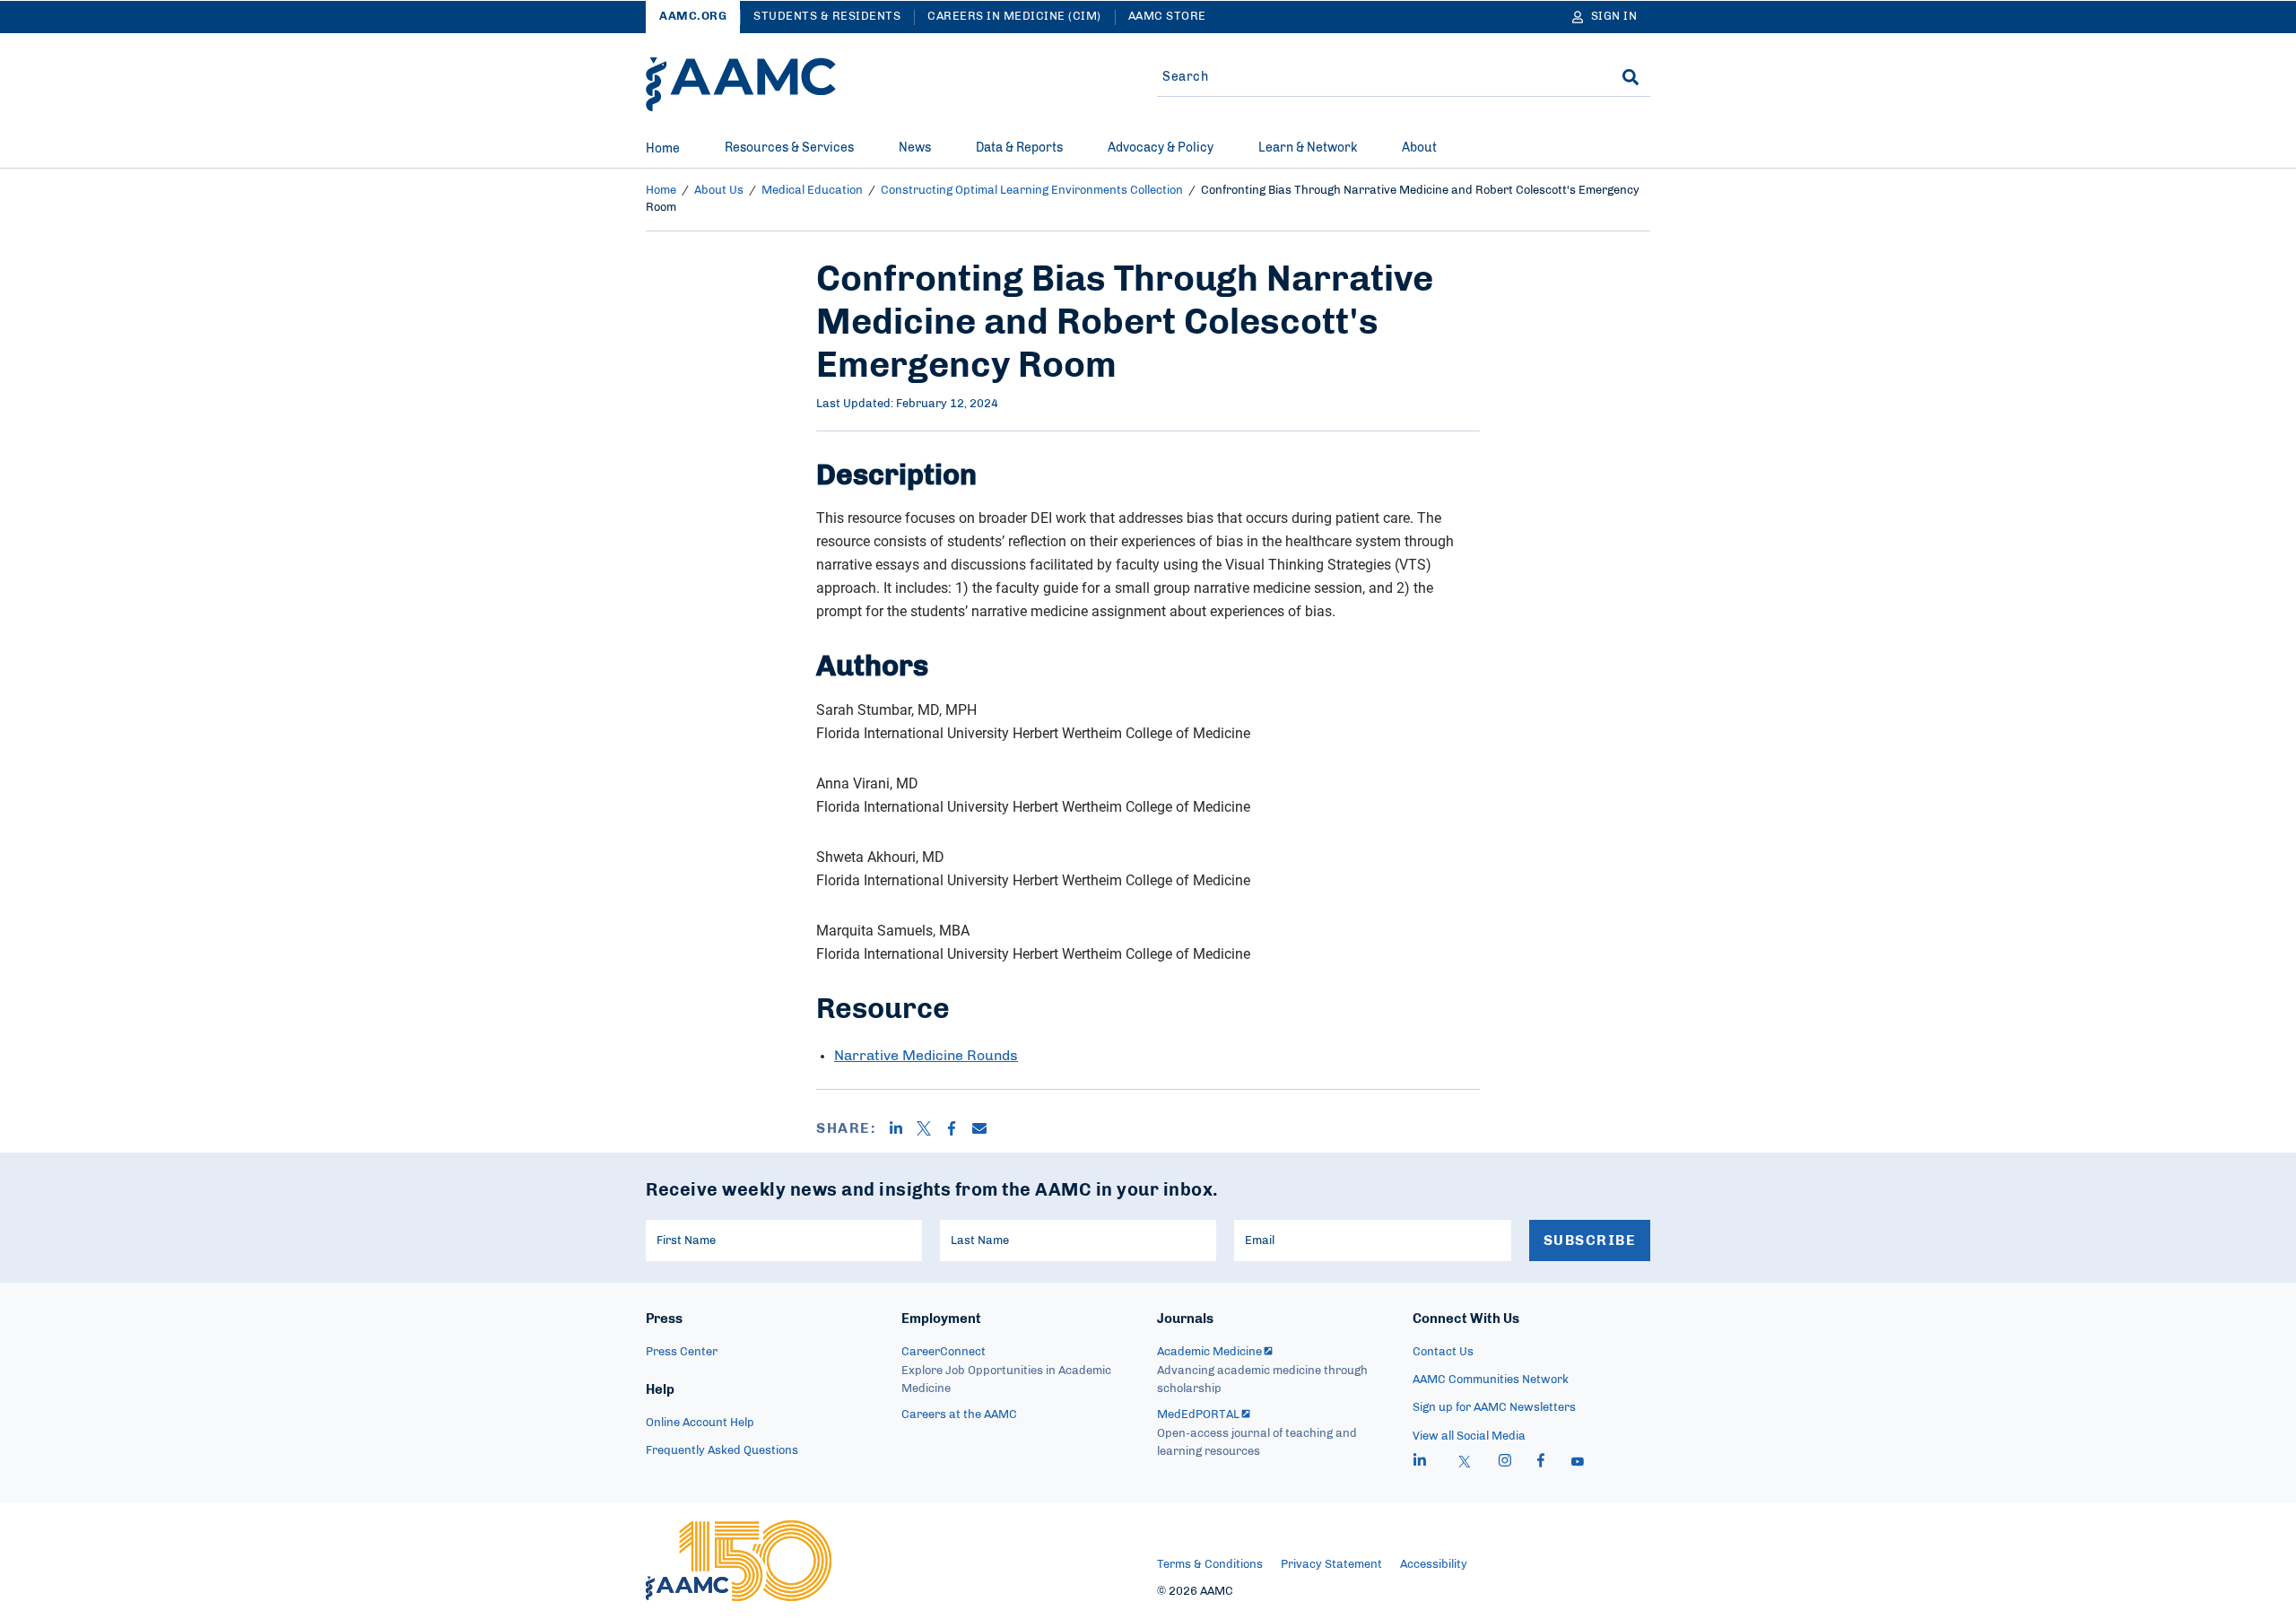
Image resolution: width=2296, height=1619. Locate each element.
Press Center (682, 1352)
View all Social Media (1469, 1436)
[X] (931, 1128)
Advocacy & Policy (1161, 148)
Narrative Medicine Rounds (926, 1056)
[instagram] (1505, 1463)
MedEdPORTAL (1198, 1415)
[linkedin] (1420, 1463)
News (915, 148)
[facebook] (1541, 1463)
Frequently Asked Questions (722, 1451)
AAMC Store (1167, 17)
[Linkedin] (903, 1128)
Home (663, 149)
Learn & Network (1308, 148)
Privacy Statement (1331, 1565)
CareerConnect (944, 1352)
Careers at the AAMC (959, 1415)
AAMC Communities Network (1491, 1380)
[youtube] (1578, 1463)
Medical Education (812, 191)
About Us (719, 191)
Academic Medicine (1209, 1352)
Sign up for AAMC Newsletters (1494, 1408)
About (1419, 148)
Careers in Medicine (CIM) (1014, 17)
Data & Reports (1019, 148)
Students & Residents (827, 17)
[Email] (986, 1128)
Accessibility (1434, 1565)
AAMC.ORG (693, 17)
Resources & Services (789, 148)
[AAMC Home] (741, 84)
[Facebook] (958, 1128)
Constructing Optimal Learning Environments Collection (1032, 191)
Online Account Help (700, 1423)
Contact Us (1443, 1352)
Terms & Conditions (1210, 1565)
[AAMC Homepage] (739, 1561)
